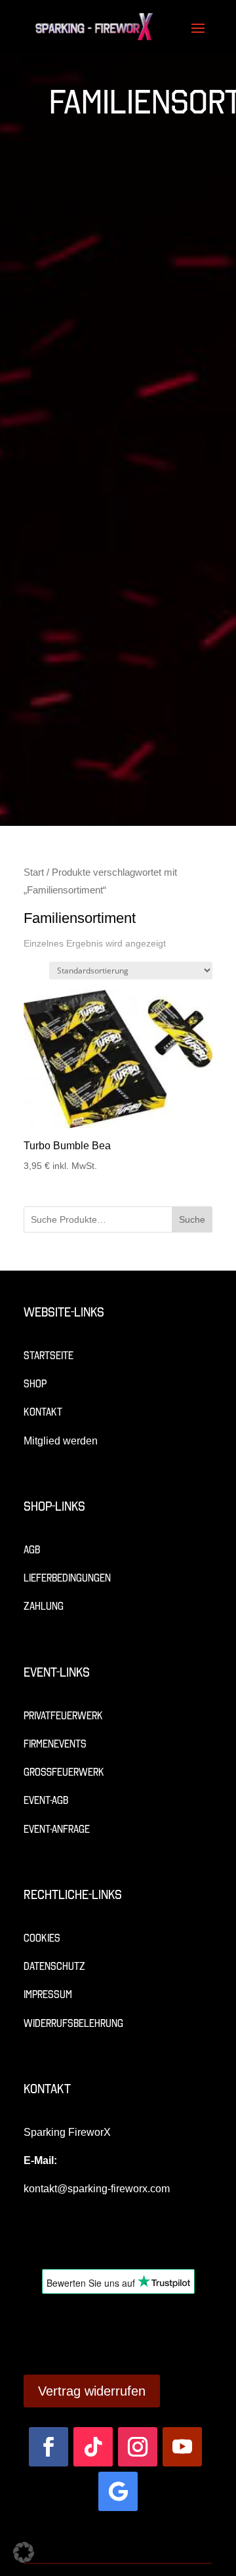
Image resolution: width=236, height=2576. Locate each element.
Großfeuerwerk (64, 1772)
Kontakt (43, 1412)
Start (34, 872)
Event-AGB (46, 1800)
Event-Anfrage (57, 1829)
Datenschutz (54, 1966)
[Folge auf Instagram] (138, 2447)
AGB (32, 1550)
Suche (192, 1219)
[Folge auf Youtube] (182, 2447)
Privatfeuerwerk (63, 1716)
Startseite (49, 1356)
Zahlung (44, 1606)
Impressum (48, 1994)
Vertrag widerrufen (92, 2391)
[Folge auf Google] (118, 2491)
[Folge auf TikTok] (93, 2447)
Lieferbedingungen (67, 1578)
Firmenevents (55, 1744)
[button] (24, 2552)
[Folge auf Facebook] (49, 2447)
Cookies (42, 1938)
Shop (35, 1384)
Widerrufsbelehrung (73, 2023)
